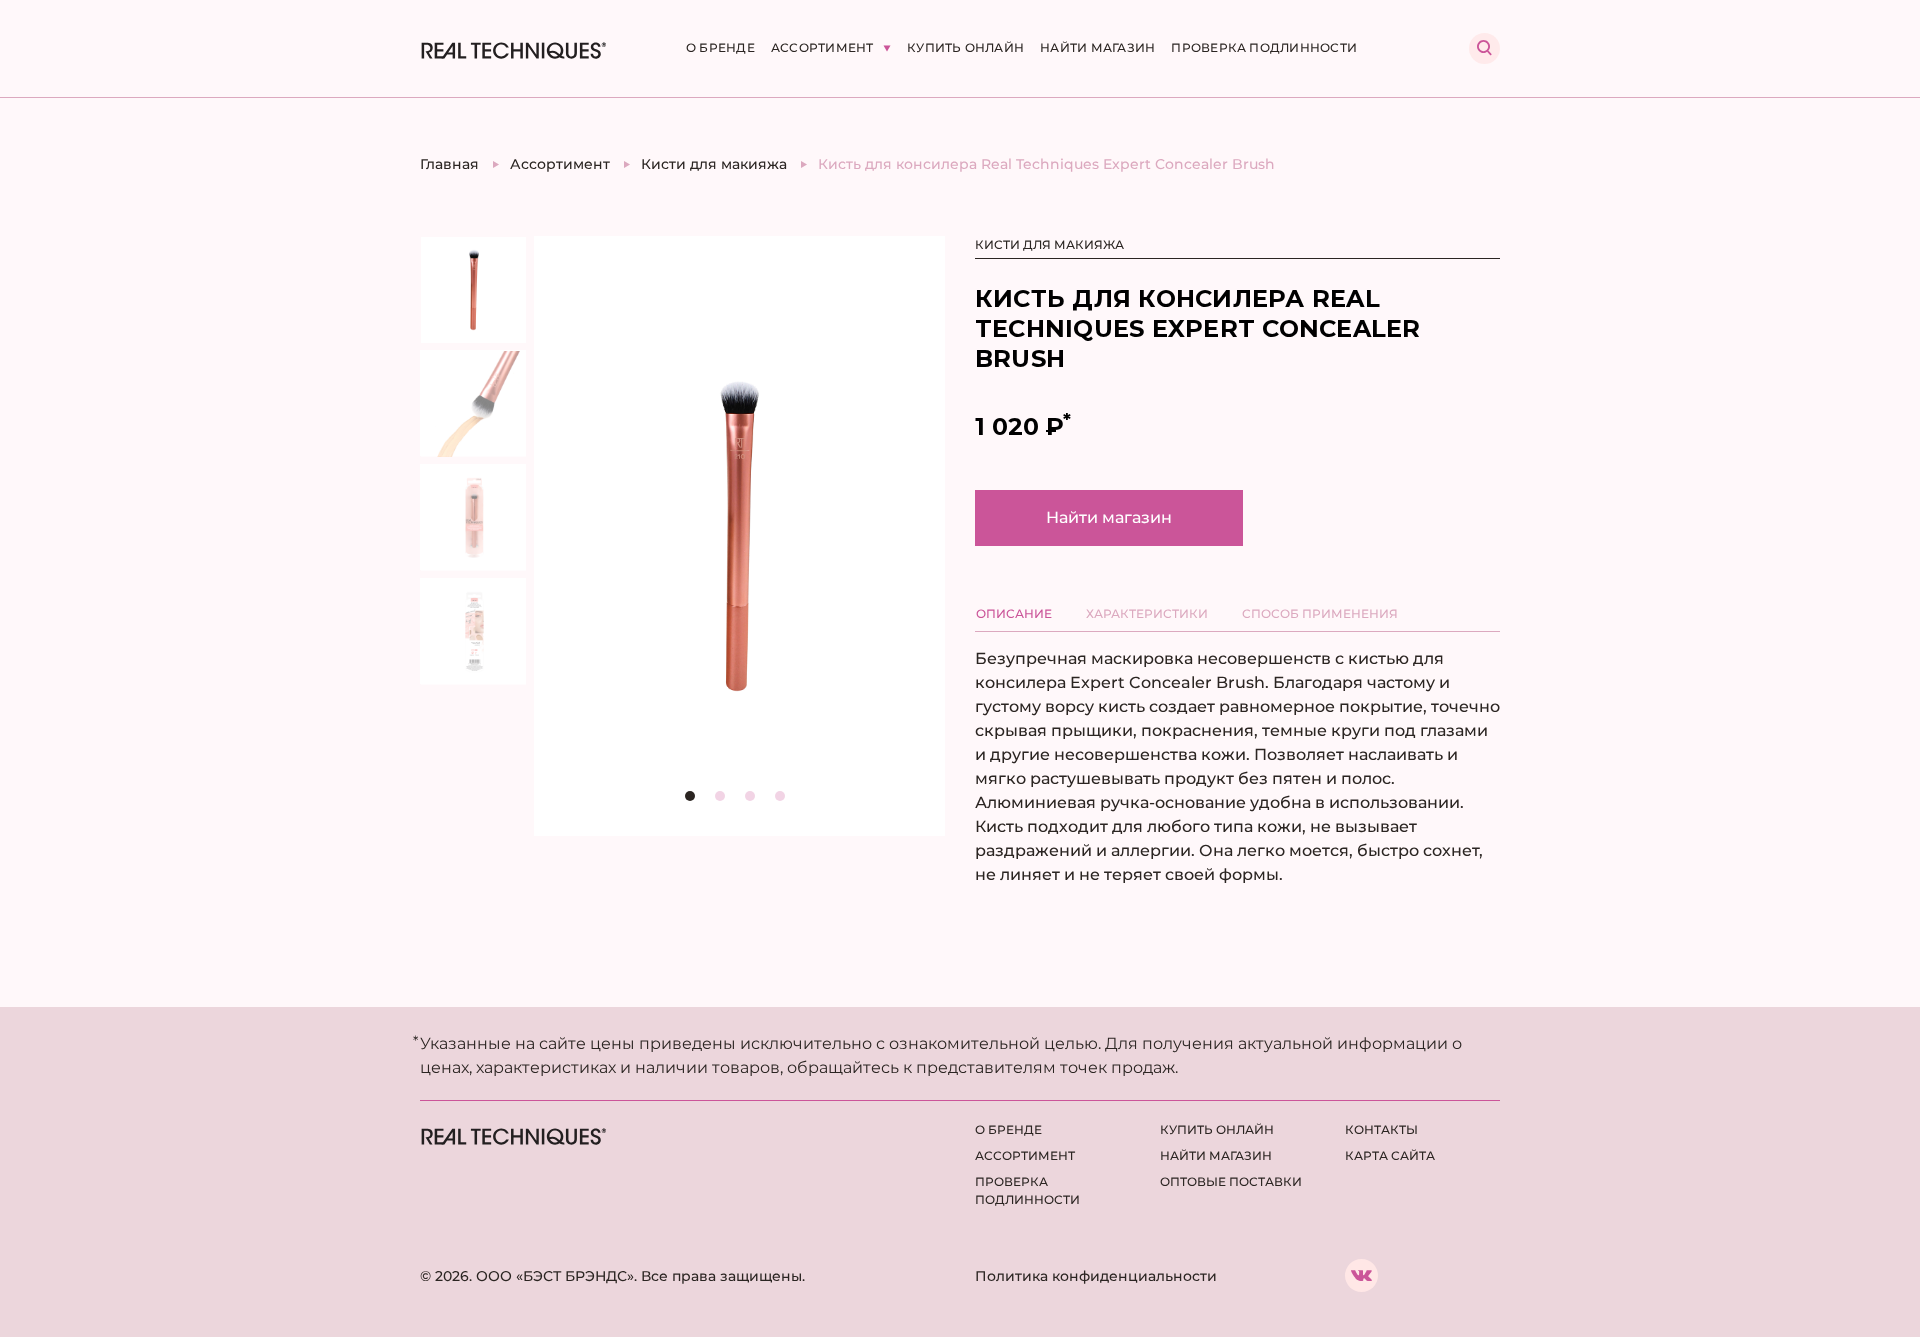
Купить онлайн (965, 47)
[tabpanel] (739, 536)
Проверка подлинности (1264, 47)
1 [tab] (695, 801)
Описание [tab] (1014, 613)
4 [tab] (785, 801)
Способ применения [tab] (1320, 613)
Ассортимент (824, 47)
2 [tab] (725, 801)
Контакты (1381, 1129)
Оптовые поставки (1231, 1181)
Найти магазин (1097, 47)
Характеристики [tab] (1147, 613)
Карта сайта (1390, 1155)
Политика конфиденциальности (1096, 1276)
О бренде (720, 47)
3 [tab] (755, 801)
